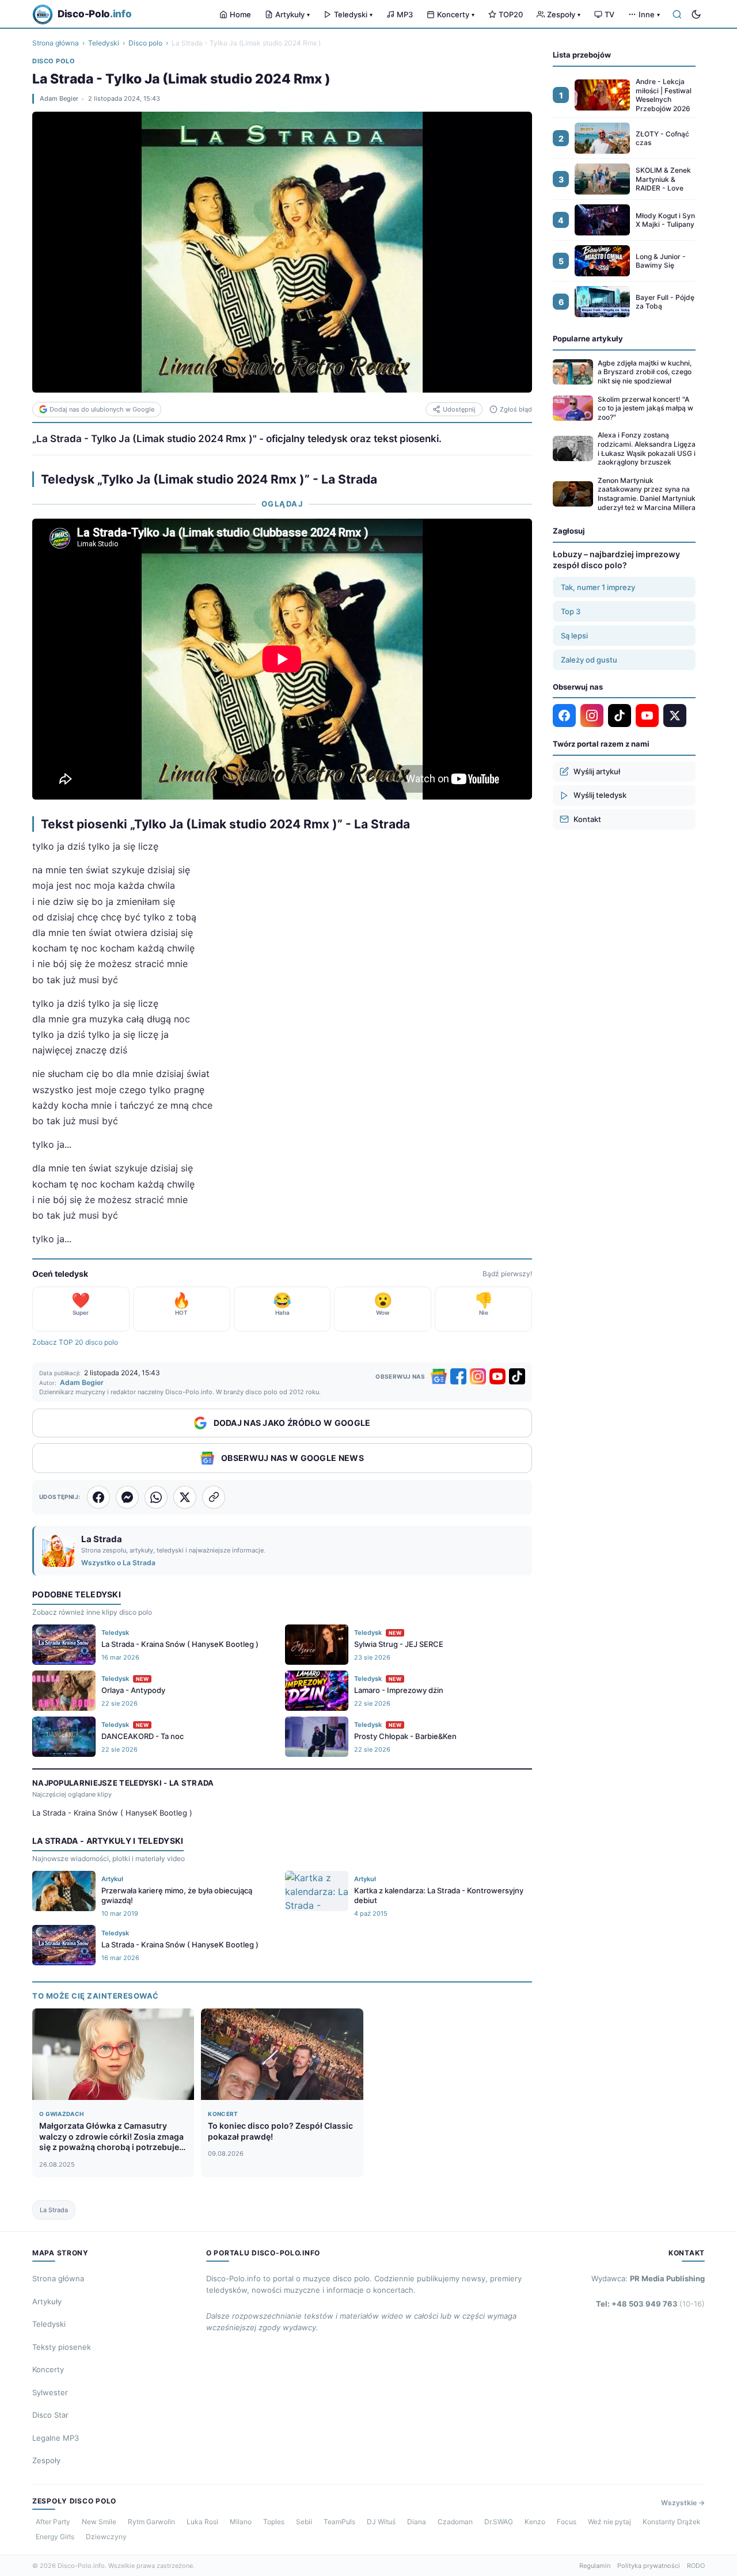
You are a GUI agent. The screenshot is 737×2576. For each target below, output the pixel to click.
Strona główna (56, 43)
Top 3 (571, 611)
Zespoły (564, 14)
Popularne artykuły (588, 338)
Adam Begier (59, 98)
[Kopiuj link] (214, 1497)
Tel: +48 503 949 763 (650, 2304)
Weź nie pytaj (609, 2522)
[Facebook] (458, 1376)
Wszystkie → (683, 2503)
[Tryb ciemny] (696, 14)
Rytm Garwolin (151, 2522)
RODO (696, 2566)
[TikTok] (517, 1376)
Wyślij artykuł (597, 771)
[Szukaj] (677, 14)
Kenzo (535, 2522)
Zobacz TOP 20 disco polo (75, 1342)
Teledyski (353, 14)
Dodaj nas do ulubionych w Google (102, 409)
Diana (417, 2522)
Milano (241, 2522)
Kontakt (587, 819)
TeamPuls (339, 2522)
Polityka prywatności (649, 2566)
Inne (649, 14)
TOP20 (511, 14)
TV (609, 14)
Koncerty (456, 14)
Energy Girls (55, 2537)
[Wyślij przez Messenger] (127, 1497)
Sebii (304, 2522)
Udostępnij (459, 409)
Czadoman (455, 2522)
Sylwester (50, 2392)
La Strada (54, 2210)
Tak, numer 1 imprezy (598, 587)
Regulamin (595, 2566)
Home (240, 14)
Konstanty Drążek (672, 2522)
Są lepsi (574, 635)
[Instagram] (478, 1376)
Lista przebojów (582, 55)
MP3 (405, 14)
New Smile (99, 2522)
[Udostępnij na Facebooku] (98, 1497)
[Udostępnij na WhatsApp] (156, 1497)
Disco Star (50, 2415)
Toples (274, 2522)
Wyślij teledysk (600, 795)
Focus (567, 2522)
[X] (675, 716)
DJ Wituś (381, 2522)
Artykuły (292, 14)
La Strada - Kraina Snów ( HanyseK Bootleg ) (112, 1813)
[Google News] (439, 1376)
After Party (53, 2522)
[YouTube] (497, 1376)
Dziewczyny (106, 2537)
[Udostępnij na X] (185, 1497)
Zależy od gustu (589, 659)
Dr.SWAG (499, 2522)
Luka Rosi (202, 2522)
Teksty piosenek (62, 2347)
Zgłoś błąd (516, 409)
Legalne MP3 (56, 2438)
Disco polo (145, 43)
